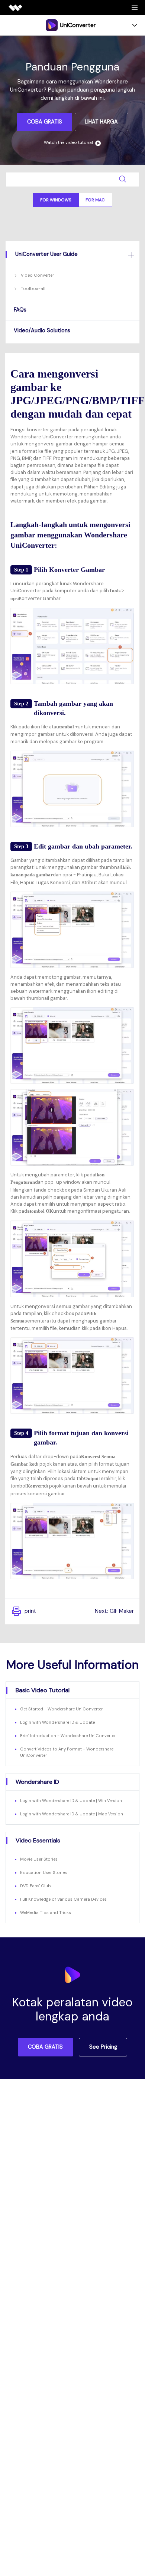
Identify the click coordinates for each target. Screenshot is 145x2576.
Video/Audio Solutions (42, 330)
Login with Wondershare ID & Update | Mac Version (72, 1814)
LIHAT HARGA (101, 122)
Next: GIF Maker (114, 1611)
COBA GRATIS (45, 122)
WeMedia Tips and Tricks (46, 1913)
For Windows (56, 200)
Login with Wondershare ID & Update (57, 1722)
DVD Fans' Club (36, 1886)
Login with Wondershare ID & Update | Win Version (71, 1801)
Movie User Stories (39, 1859)
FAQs (20, 310)
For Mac (95, 200)
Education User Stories (43, 1872)
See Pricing (103, 2047)
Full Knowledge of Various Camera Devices (63, 1899)
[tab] (72, 254)
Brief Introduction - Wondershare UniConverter (68, 1736)
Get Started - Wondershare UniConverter (61, 1709)
